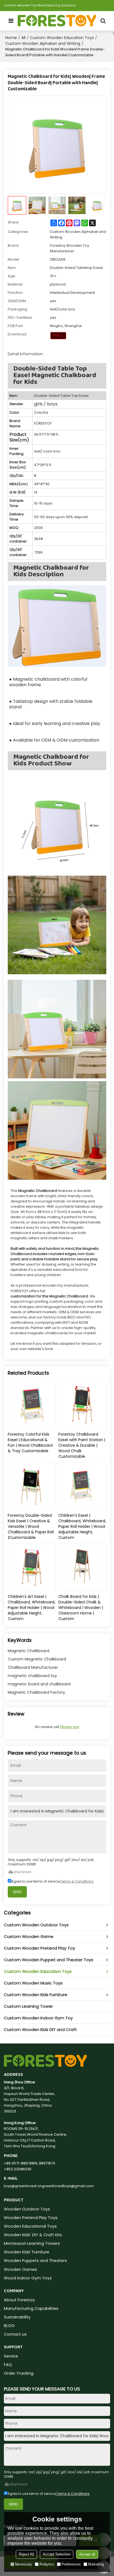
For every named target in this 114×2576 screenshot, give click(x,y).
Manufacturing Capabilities (31, 2308)
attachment (22, 1872)
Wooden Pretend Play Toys (31, 2218)
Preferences (71, 2564)
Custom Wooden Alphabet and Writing (43, 43)
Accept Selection (57, 2554)
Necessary (24, 2564)
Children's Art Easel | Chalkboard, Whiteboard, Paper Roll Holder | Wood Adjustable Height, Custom (32, 1608)
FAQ (8, 2365)
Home (11, 38)
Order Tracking (19, 2373)
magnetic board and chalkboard (39, 1684)
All (23, 38)
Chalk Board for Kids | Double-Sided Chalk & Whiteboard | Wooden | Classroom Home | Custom (81, 1608)
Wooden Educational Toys (30, 2226)
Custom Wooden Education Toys (62, 38)
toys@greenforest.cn (23, 2186)
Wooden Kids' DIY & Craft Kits (33, 2235)
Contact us (15, 2334)
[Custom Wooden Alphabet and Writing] (58, 336)
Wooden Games (20, 2269)
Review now (70, 1727)
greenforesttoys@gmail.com (68, 2186)
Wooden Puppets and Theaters (35, 2261)
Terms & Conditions (77, 1881)
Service (11, 2356)
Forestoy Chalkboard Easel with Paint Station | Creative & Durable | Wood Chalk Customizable (82, 1445)
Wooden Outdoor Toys (27, 2209)
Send (17, 1892)
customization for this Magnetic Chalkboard (49, 1296)
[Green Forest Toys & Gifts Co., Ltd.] (57, 21)
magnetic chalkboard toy (32, 1676)
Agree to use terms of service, (52, 1881)
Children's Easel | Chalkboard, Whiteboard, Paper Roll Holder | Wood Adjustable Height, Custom (82, 1526)
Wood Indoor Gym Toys (28, 2278)
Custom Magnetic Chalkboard (37, 1659)
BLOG (9, 2326)
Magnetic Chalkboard (28, 1651)
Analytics (47, 2564)
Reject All (26, 2554)
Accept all (87, 2554)
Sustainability (17, 2317)
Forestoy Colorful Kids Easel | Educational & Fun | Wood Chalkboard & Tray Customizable (30, 1443)
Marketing (96, 2564)
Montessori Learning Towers (32, 2243)
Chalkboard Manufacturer (33, 1667)
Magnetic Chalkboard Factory (36, 1692)
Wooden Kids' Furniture (27, 2252)
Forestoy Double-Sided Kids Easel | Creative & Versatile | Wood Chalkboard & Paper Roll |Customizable (31, 1526)
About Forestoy (19, 2300)
